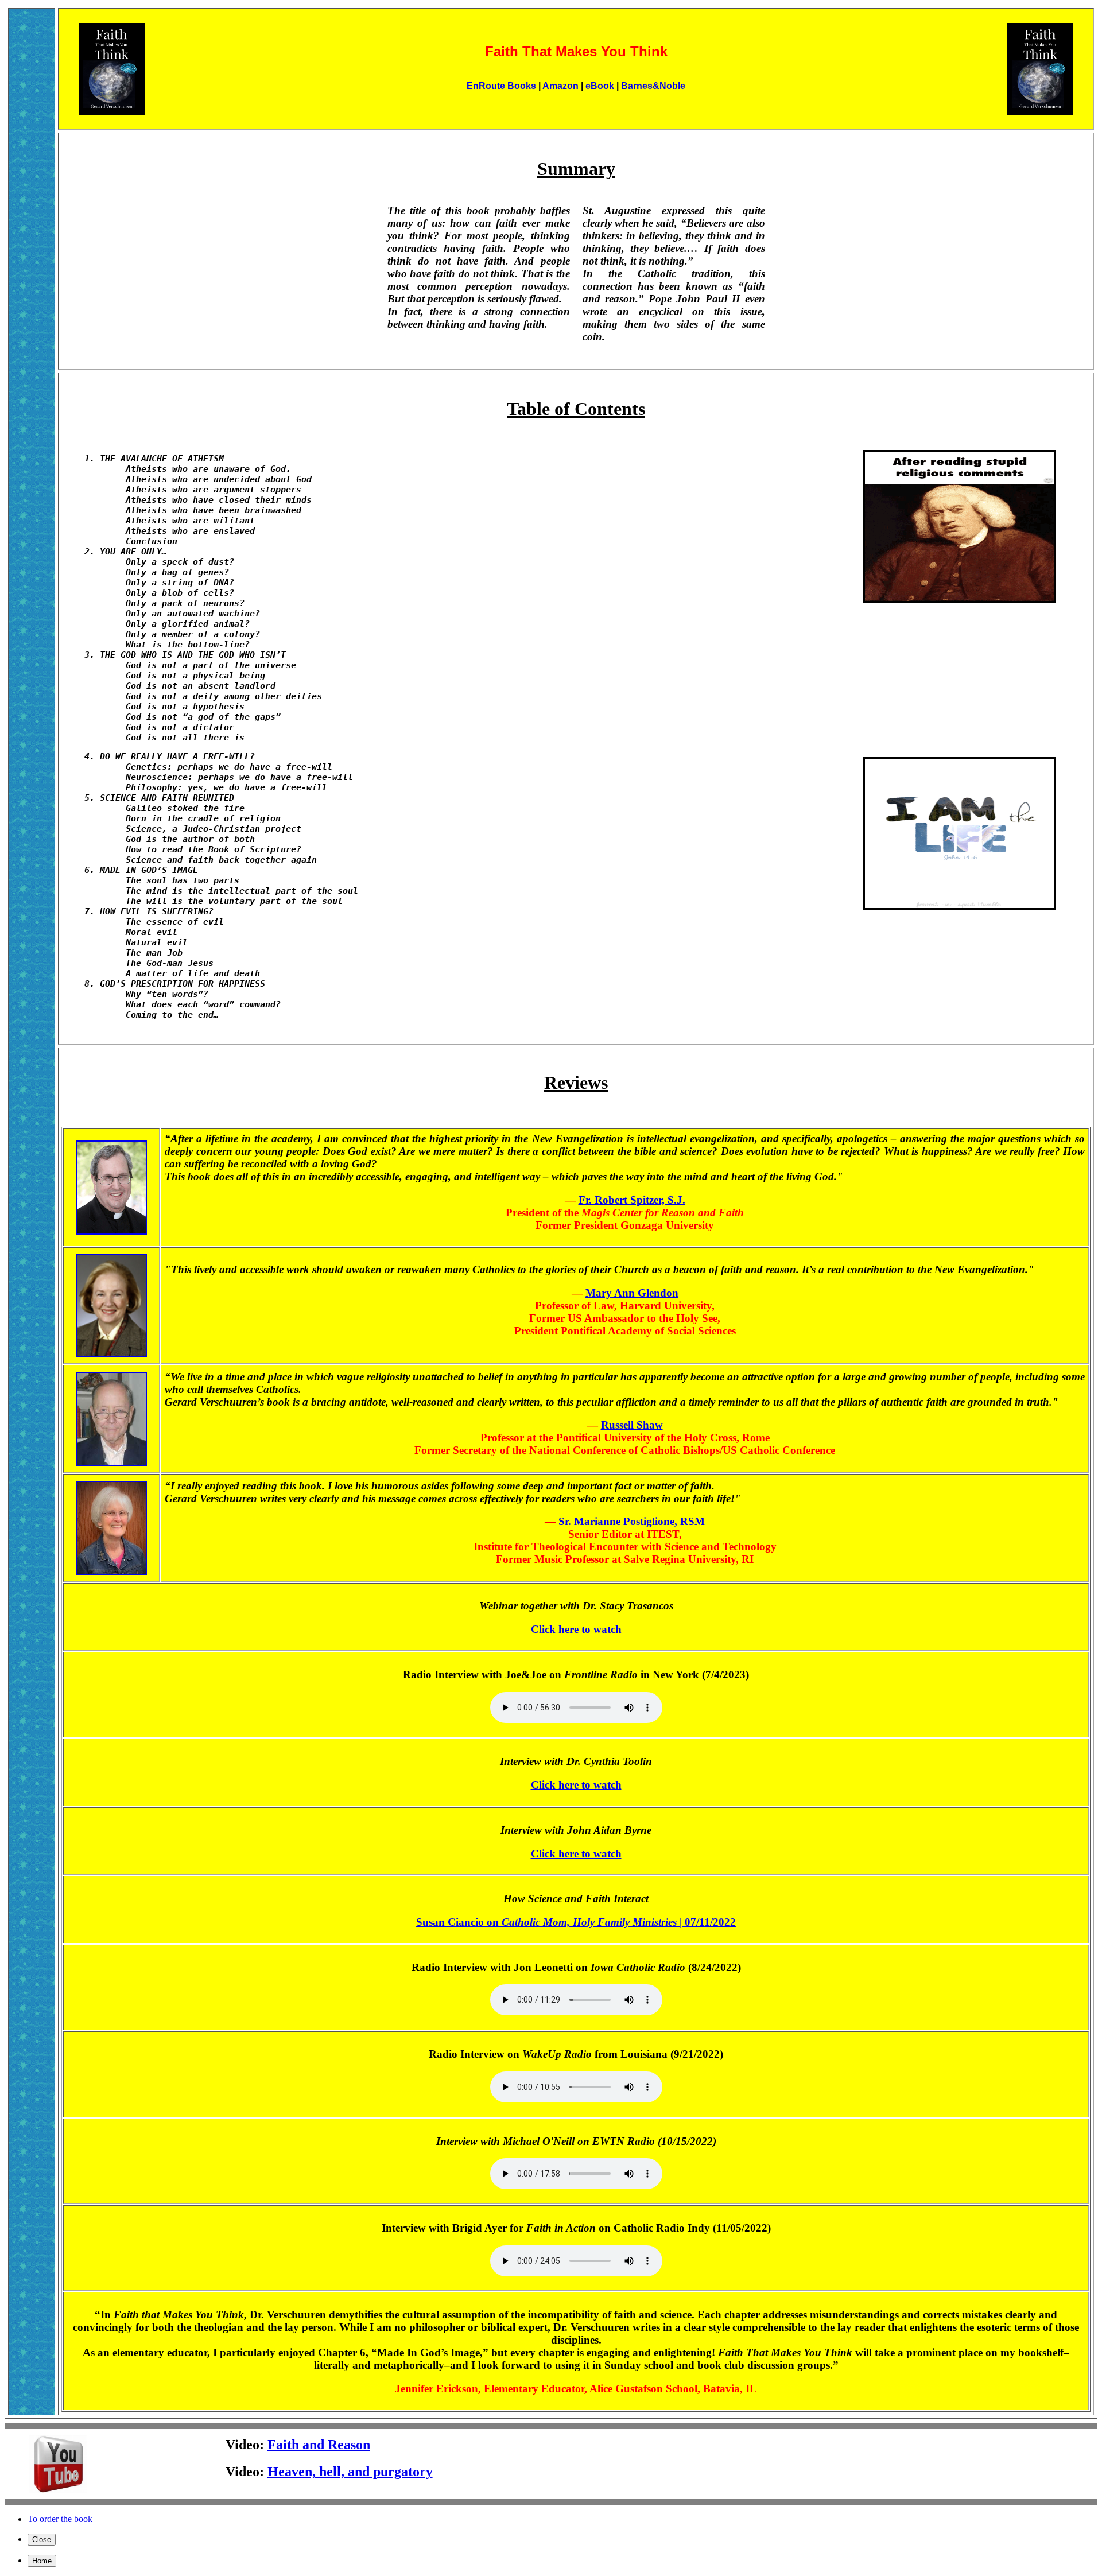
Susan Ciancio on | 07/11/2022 (576, 1922)
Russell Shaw (632, 1425)
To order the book (60, 2519)
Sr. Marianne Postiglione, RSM (632, 1521)
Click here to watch (576, 1629)
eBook (600, 86)
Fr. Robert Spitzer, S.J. (632, 1200)
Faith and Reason (319, 2445)
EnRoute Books (501, 86)
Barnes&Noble (653, 86)
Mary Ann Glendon (632, 1293)
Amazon (560, 86)
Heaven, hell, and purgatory (350, 2472)
